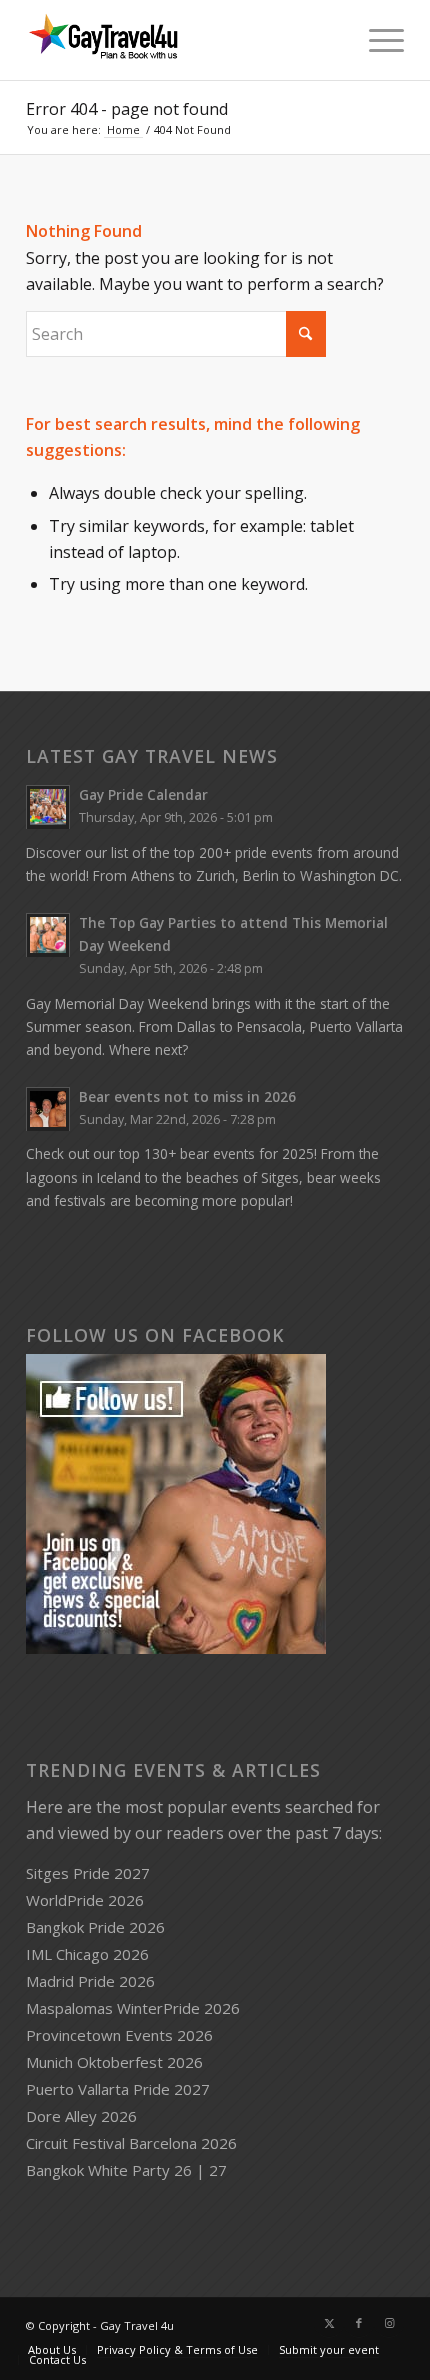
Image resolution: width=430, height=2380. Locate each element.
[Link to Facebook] (359, 2323)
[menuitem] (376, 40)
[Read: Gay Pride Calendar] (48, 807)
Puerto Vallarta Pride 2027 (118, 2089)
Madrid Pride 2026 (90, 1981)
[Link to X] (329, 2323)
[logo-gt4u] (177, 40)
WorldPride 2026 (85, 1900)
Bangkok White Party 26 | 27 (126, 2170)
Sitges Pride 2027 (88, 1873)
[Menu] (376, 40)
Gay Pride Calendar (143, 794)
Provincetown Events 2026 (119, 2035)
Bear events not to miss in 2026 (187, 1096)
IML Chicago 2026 (87, 1954)
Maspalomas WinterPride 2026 (133, 2008)
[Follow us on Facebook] (176, 1648)
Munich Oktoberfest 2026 (114, 2062)
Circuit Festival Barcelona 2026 (131, 2143)
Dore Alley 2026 (81, 2116)
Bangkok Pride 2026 (95, 1927)
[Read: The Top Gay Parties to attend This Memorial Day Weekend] (48, 935)
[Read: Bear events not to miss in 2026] (48, 1109)
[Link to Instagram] (389, 2323)
